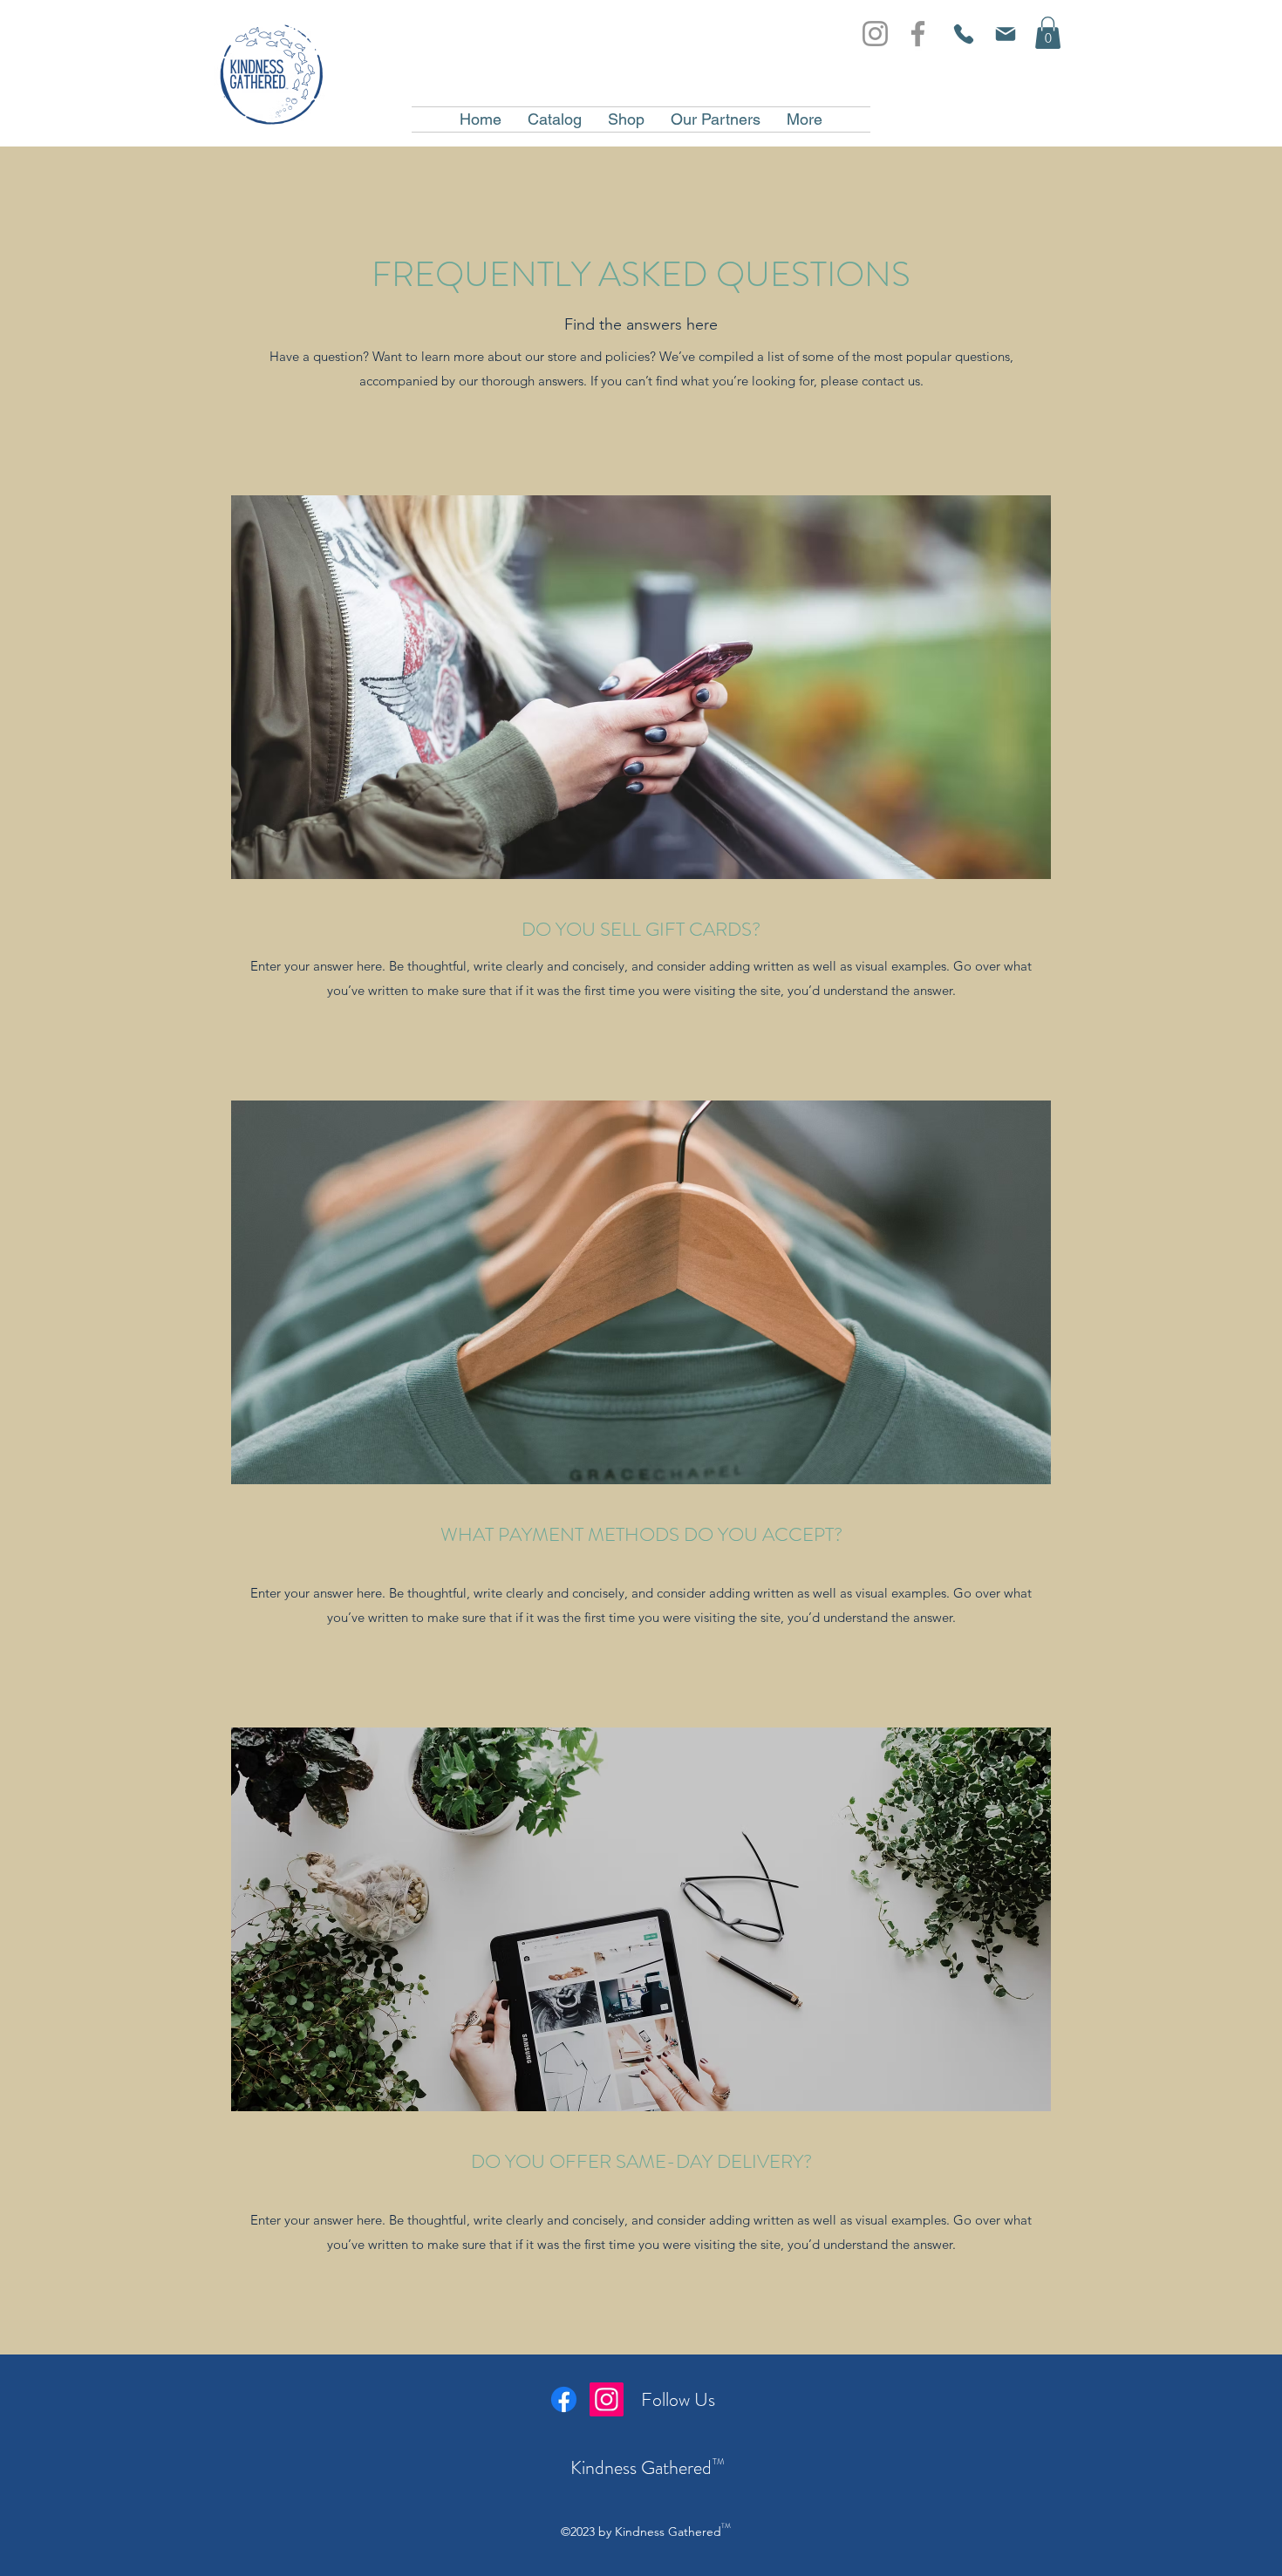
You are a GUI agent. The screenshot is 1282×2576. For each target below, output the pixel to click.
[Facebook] (918, 34)
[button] (1048, 33)
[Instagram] (875, 34)
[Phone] (963, 34)
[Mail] (1005, 34)
